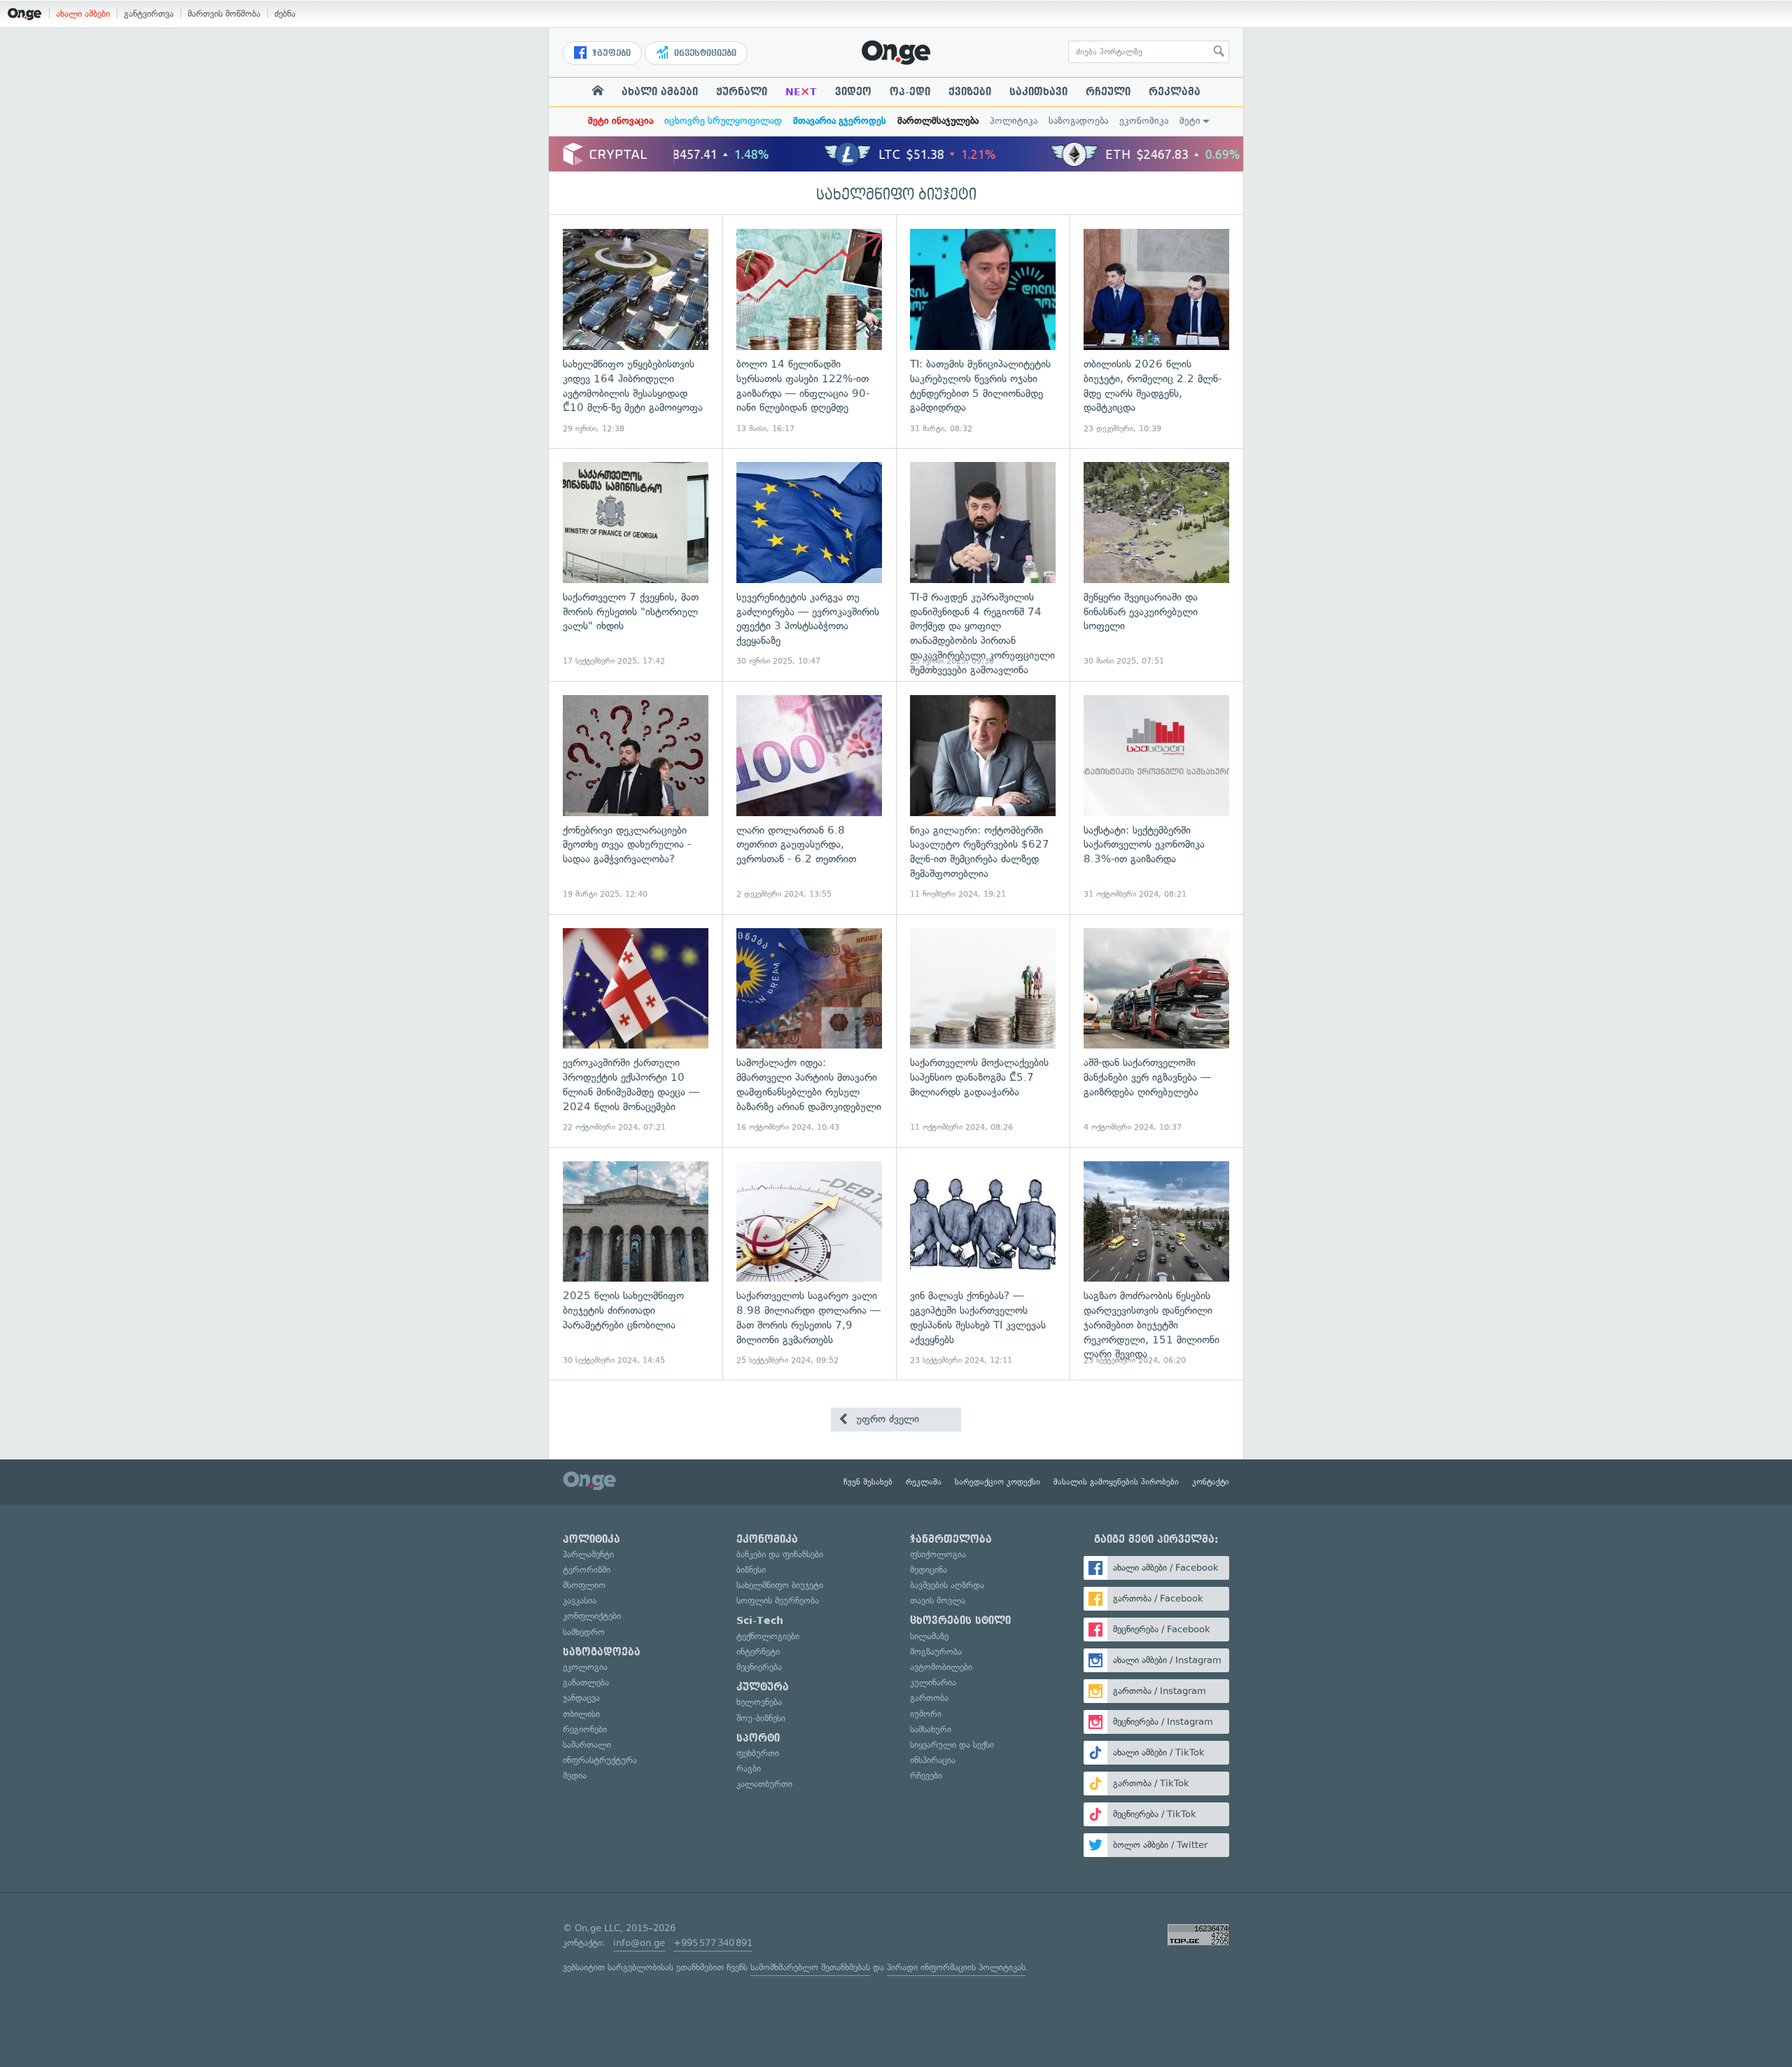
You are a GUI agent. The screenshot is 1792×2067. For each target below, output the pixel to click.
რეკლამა (1175, 92)
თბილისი (581, 1714)
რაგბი (749, 1768)
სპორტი (758, 1738)
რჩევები (926, 1775)
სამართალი (587, 1745)
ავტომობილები (941, 1667)
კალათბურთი (764, 1784)
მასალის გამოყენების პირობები (1116, 1482)
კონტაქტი (1211, 1482)
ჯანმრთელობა (951, 1539)
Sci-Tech (760, 1620)
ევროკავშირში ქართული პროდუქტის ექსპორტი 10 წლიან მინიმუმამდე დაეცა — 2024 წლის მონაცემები (636, 1031)
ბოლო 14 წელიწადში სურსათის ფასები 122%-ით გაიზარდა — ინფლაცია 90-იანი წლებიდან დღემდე (809, 331)
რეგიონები (585, 1729)
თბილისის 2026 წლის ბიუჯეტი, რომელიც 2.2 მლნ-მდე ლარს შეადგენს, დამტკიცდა (1156, 331)
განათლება (586, 1682)
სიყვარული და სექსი (952, 1745)
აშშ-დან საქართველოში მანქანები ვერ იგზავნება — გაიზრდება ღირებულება (1156, 1031)
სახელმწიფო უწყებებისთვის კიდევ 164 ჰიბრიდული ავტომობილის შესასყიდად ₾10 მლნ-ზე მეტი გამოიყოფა (636, 331)
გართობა (929, 1698)
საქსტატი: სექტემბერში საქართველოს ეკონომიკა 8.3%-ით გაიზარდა (1156, 798)
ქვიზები (970, 92)
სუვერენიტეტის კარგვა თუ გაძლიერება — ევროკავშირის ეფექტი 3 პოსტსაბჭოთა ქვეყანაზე (809, 565)
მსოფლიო (584, 1585)
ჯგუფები (610, 53)
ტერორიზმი (587, 1570)
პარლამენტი (588, 1554)
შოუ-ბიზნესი (761, 1718)
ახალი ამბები (83, 14)
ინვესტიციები (704, 53)
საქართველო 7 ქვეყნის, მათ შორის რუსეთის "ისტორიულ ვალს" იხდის (636, 565)
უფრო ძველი (886, 1419)
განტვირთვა (149, 14)
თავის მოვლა (938, 1600)
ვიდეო (853, 92)
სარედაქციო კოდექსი (997, 1482)
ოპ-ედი (910, 92)
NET (801, 92)
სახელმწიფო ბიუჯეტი (896, 195)
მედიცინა (929, 1570)
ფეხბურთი (758, 1753)
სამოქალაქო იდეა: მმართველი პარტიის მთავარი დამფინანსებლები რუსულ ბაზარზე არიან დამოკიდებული (809, 1031)
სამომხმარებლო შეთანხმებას (810, 1967)
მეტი (1190, 121)
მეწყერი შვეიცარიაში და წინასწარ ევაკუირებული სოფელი (1156, 565)
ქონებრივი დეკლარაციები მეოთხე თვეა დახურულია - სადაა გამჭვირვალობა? (636, 798)
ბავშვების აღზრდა (947, 1585)
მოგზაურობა (936, 1652)
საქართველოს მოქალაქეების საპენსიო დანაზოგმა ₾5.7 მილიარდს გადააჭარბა (983, 1031)
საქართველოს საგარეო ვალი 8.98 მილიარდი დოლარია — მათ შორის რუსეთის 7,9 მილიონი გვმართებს (809, 1264)
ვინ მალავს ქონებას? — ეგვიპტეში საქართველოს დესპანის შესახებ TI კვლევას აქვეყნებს (983, 1264)
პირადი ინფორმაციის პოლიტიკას (956, 1967)
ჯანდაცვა (581, 1698)
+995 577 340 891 (713, 1943)
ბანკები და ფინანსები (780, 1554)
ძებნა (285, 14)
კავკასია (580, 1600)
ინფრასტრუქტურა (600, 1760)
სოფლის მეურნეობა (778, 1600)
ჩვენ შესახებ (868, 1482)
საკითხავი (1038, 92)
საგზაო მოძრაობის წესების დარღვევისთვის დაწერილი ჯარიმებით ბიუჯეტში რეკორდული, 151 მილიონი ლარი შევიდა (1156, 1264)
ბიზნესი (751, 1570)
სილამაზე (929, 1636)
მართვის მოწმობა (224, 14)
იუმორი (926, 1714)
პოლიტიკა (1014, 121)
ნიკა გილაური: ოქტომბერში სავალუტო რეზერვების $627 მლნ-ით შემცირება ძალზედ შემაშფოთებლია (983, 798)
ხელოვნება (759, 1702)
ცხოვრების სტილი (960, 1620)
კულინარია (933, 1682)
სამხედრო (584, 1632)
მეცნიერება (759, 1667)
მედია (575, 1775)
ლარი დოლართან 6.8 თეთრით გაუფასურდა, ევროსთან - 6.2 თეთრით (809, 798)
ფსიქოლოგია (938, 1554)
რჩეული (1108, 92)
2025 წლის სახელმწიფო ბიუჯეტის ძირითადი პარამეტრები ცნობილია (636, 1264)
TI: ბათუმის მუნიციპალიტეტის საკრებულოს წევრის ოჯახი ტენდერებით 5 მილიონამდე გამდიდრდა (983, 331)
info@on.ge (639, 1943)
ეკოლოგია (585, 1667)
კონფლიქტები (592, 1616)
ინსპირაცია (933, 1760)
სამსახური (931, 1729)
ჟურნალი (742, 92)
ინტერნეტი (758, 1652)
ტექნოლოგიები (768, 1636)
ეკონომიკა (1144, 121)
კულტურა (763, 1687)
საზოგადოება (1078, 121)
